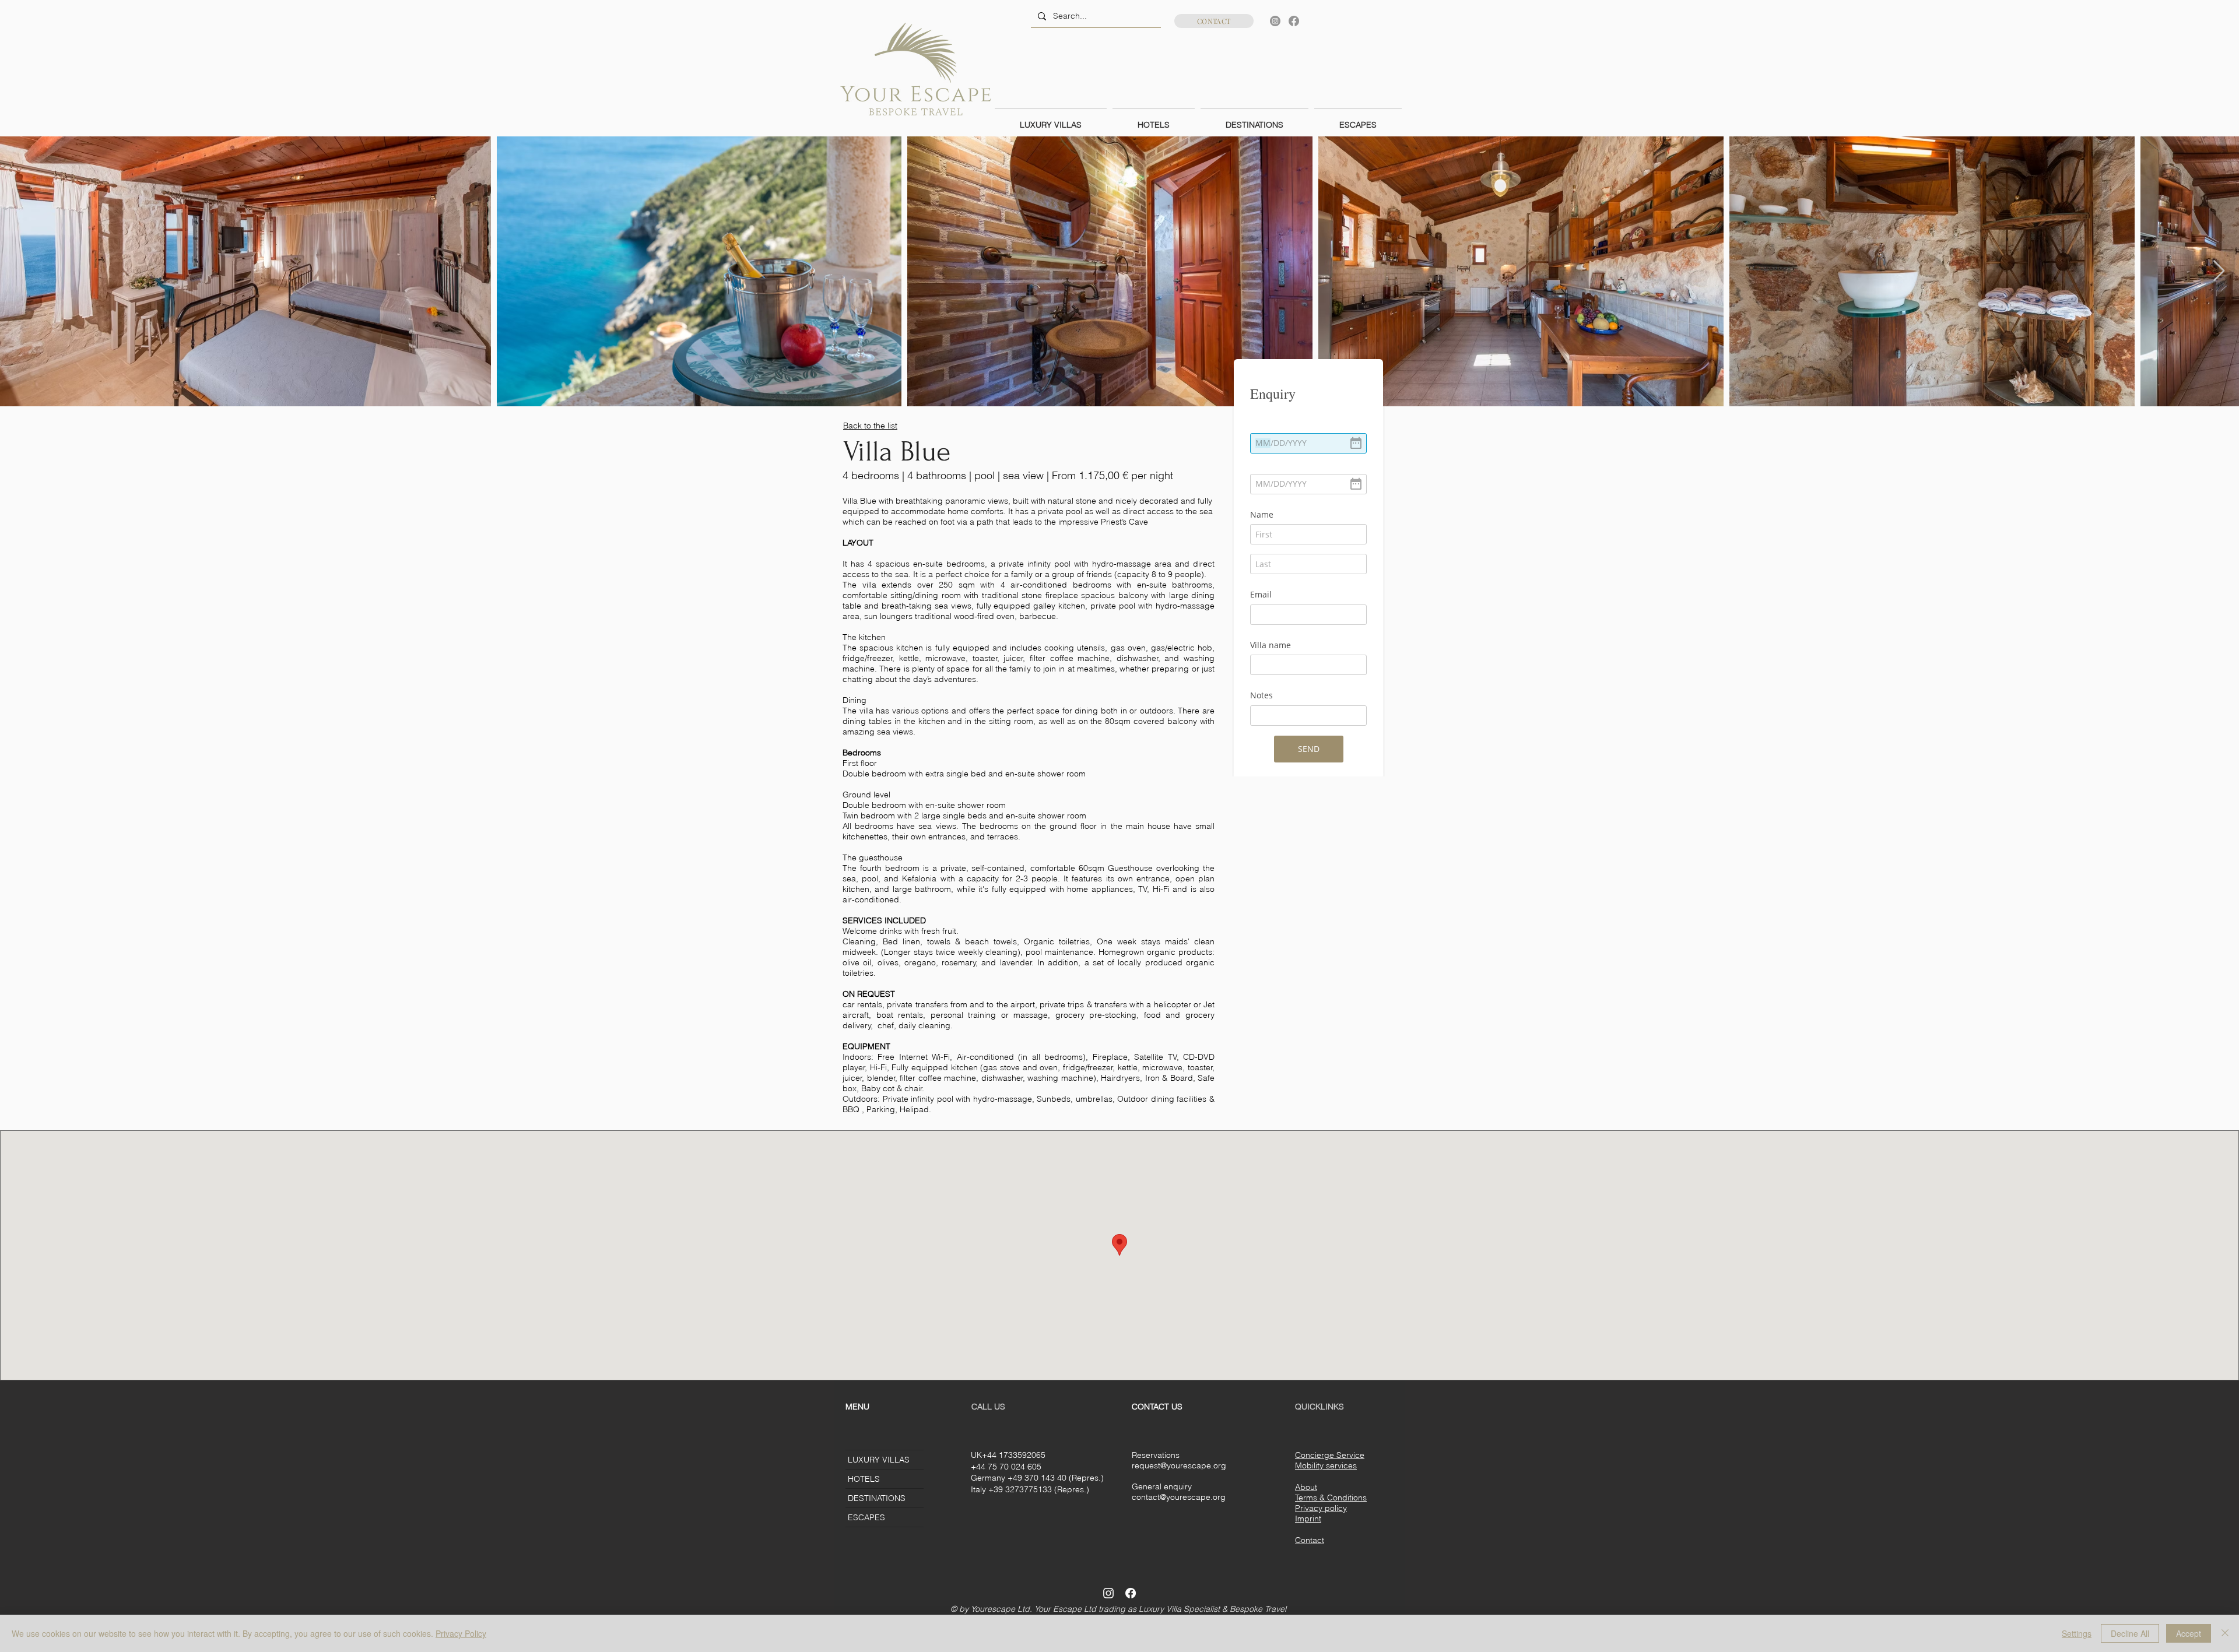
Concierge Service (1330, 1455)
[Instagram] (1275, 21)
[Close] (2225, 1633)
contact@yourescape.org (1179, 1497)
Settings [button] (2077, 1633)
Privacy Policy (461, 1633)
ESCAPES (866, 1517)
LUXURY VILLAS (879, 1460)
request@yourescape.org (1179, 1465)
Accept (2189, 1633)
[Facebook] (1294, 21)
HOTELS (864, 1479)
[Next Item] (2219, 271)
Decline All (2130, 1633)
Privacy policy (1321, 1508)
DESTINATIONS (877, 1498)
